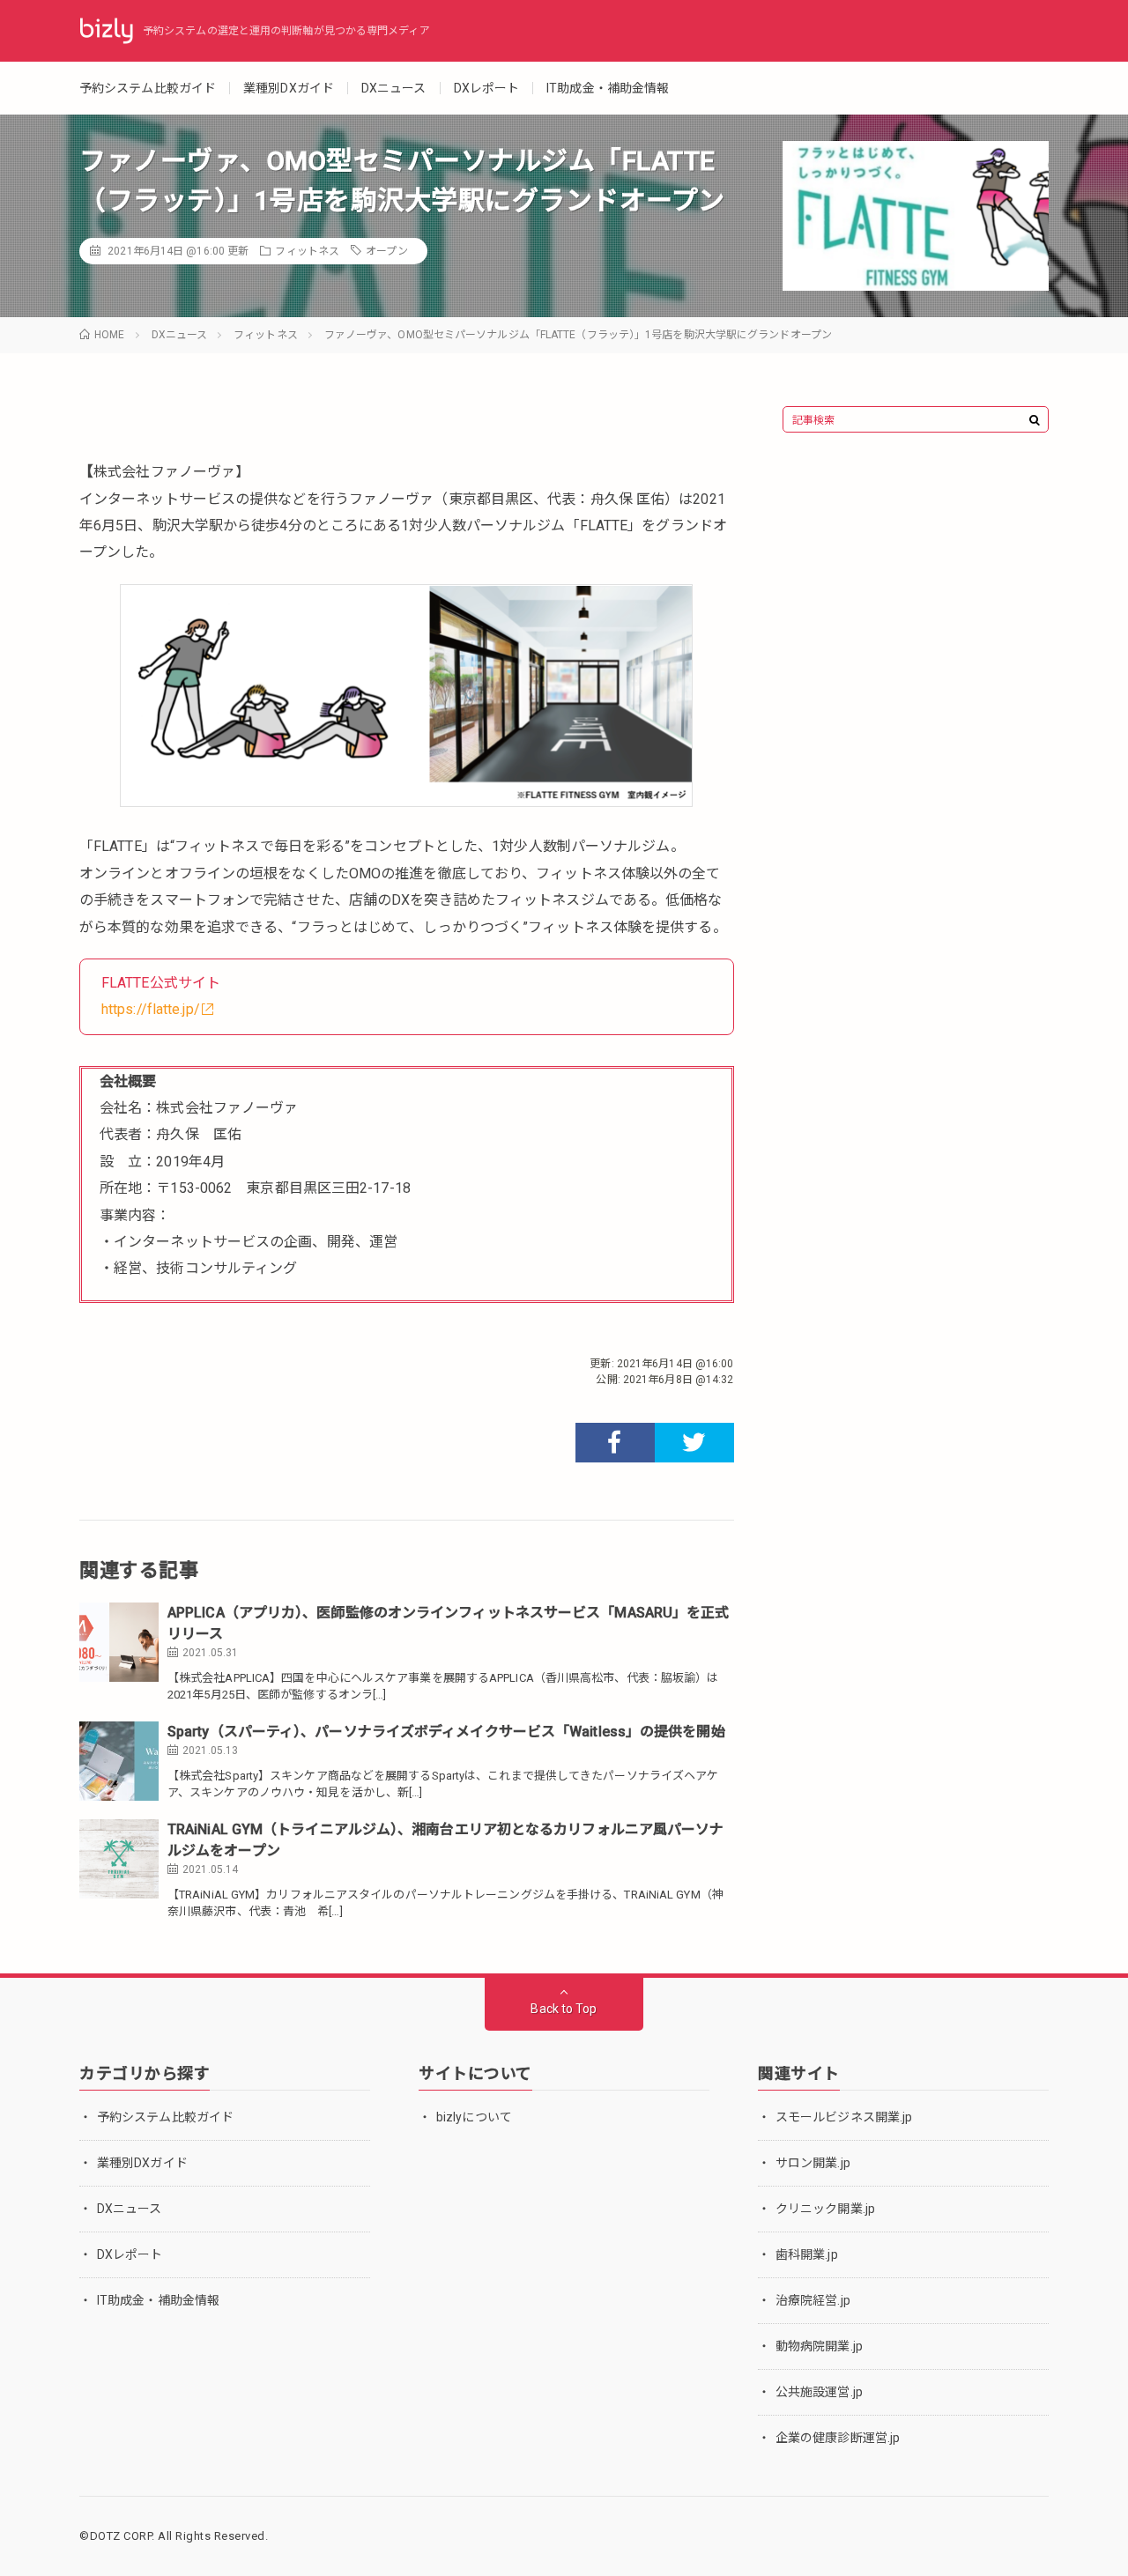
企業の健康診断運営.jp (838, 2438)
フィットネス (307, 251)
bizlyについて (474, 2117)
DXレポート (487, 88)
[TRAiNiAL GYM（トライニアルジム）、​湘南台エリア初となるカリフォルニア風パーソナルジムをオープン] (119, 1859)
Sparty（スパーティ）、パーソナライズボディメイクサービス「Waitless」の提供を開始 (446, 1732)
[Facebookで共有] (615, 1443)
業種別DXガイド (289, 88)
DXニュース (394, 88)
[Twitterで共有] (694, 1443)
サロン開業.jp (813, 2163)
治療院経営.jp (813, 2300)
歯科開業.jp (807, 2254)
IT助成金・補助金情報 (608, 88)
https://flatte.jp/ (151, 1009)
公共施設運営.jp (819, 2392)
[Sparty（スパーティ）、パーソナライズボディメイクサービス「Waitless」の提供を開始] (119, 1761)
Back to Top (564, 2009)
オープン (386, 251)
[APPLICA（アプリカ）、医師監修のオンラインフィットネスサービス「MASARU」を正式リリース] (119, 1642)
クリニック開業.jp (825, 2209)
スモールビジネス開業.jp (844, 2117)
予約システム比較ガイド (148, 88)
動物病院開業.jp (819, 2346)
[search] (1035, 420)
